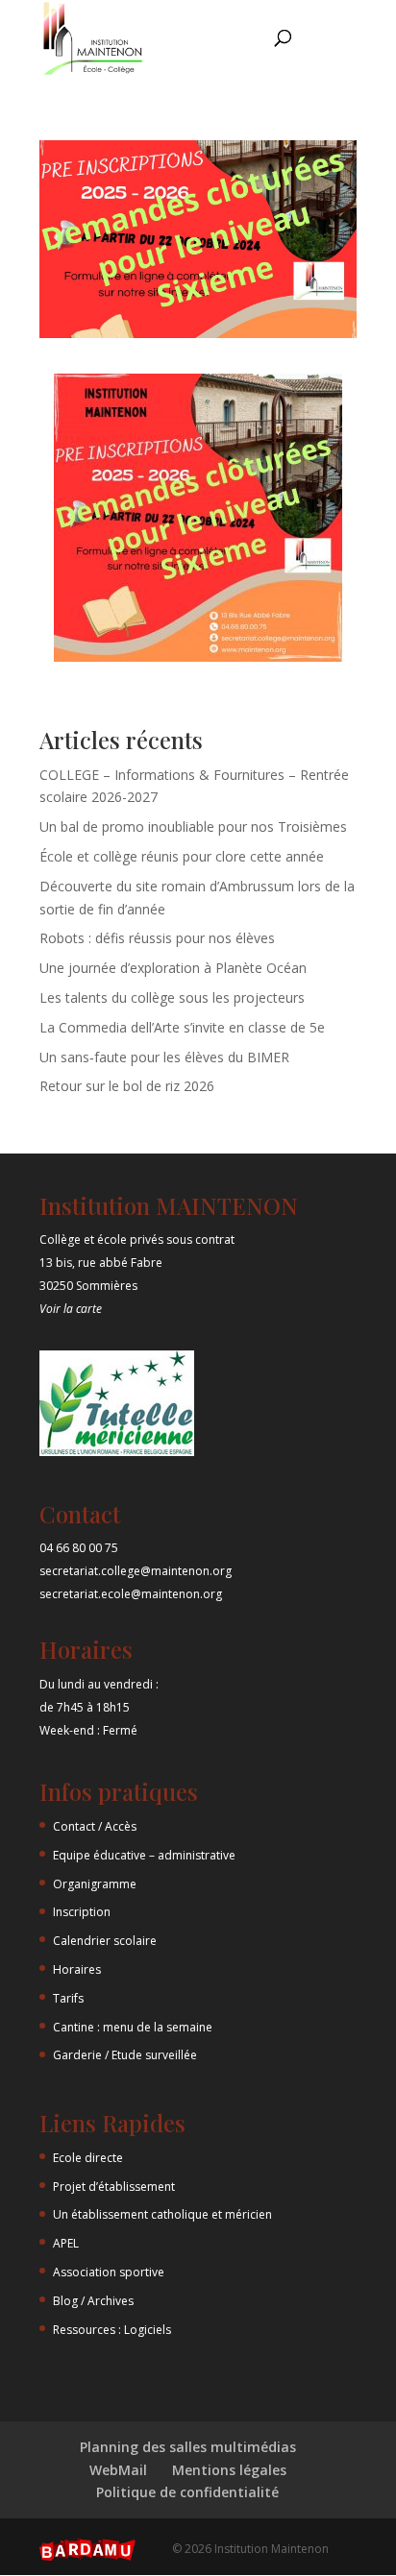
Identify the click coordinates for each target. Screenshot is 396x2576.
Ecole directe (88, 2158)
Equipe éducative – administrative (144, 1855)
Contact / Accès (95, 1826)
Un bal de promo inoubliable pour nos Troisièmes (193, 826)
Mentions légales (229, 2470)
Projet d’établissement (114, 2187)
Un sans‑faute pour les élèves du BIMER (164, 1057)
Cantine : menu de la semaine (133, 2027)
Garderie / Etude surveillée (125, 2055)
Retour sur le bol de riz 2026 (127, 1086)
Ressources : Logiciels (112, 2330)
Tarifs (68, 1998)
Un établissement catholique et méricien (162, 2214)
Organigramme (95, 1884)
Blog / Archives (93, 2301)
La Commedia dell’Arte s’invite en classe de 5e (182, 1027)
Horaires (77, 1969)
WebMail (118, 2470)
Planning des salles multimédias (188, 2447)
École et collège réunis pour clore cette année (182, 856)
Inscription (82, 1912)
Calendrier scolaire (105, 1941)
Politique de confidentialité (187, 2492)
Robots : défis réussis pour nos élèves (157, 938)
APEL (66, 2243)
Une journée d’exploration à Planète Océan (173, 968)
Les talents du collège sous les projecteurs (172, 997)
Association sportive (109, 2272)
